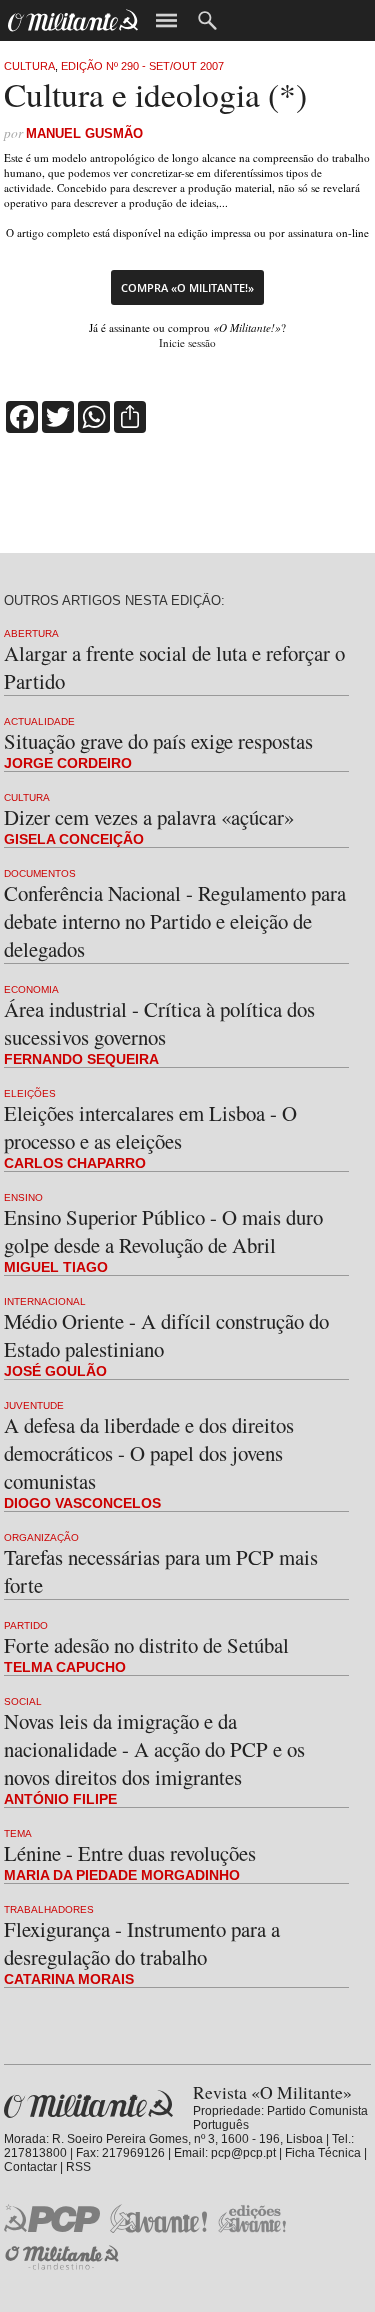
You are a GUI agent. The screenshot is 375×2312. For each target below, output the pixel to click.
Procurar (207, 20)
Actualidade (39, 721)
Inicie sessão (187, 342)
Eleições (30, 1093)
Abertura (31, 633)
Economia (31, 989)
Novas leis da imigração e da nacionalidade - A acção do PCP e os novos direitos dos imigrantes (154, 1749)
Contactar (30, 2167)
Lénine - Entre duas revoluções (130, 1853)
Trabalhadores (49, 1909)
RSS (78, 2167)
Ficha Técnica (323, 2153)
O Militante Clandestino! (64, 2257)
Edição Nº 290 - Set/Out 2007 (142, 66)
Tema (18, 1833)
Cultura (29, 66)
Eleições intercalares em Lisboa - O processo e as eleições (150, 1127)
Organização (41, 1537)
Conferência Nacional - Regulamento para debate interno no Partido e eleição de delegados (175, 921)
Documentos (40, 873)
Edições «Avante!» (252, 2218)
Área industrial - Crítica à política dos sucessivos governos (159, 1023)
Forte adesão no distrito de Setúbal (146, 1645)
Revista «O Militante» (88, 2104)
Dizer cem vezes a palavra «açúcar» (149, 817)
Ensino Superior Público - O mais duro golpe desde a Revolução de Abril (163, 1231)
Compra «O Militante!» (187, 287)
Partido (26, 1625)
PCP (52, 2218)
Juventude (34, 1405)
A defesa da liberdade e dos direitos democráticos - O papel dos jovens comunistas (149, 1453)
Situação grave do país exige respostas (158, 741)
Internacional (45, 1301)
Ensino (23, 1197)
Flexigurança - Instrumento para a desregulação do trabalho (142, 1943)
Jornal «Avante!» (158, 2218)
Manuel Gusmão (84, 133)
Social (23, 1701)
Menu (166, 20)
